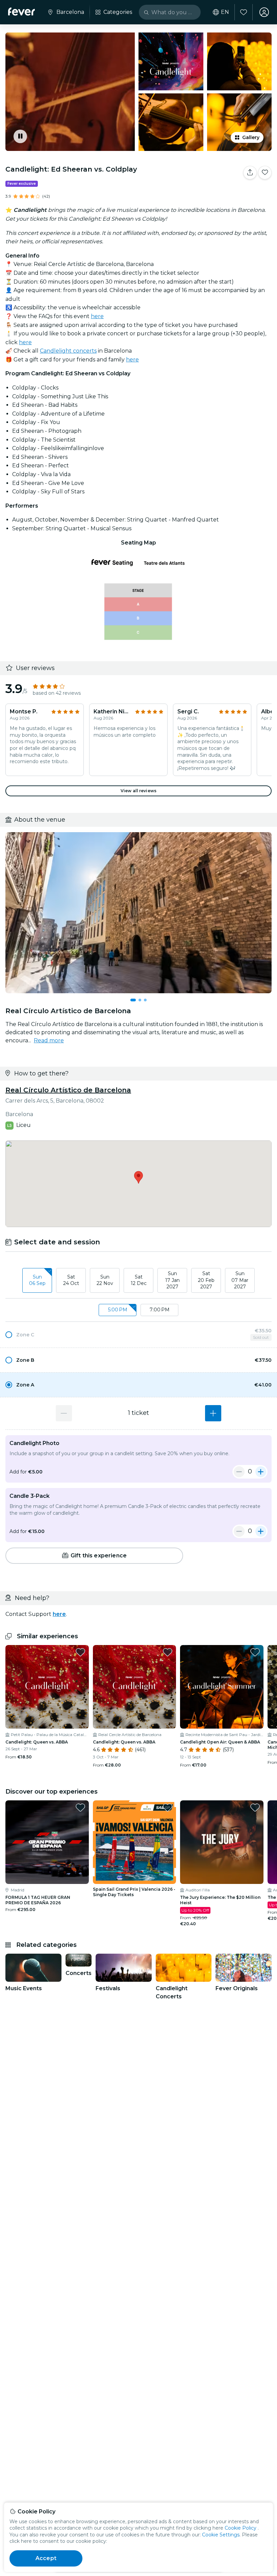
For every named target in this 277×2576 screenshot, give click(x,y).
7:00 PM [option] (160, 1310)
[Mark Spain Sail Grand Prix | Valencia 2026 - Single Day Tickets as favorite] (168, 1807)
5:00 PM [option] (118, 1310)
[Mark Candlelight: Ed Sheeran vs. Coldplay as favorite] (265, 173)
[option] (138, 1335)
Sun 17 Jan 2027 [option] (172, 1280)
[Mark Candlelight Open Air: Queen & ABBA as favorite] (255, 1652)
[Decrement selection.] (64, 1413)
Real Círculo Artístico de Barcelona (68, 1090)
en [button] (225, 12)
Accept (46, 2558)
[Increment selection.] (213, 1413)
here (97, 316)
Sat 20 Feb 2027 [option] (206, 1280)
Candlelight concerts (68, 351)
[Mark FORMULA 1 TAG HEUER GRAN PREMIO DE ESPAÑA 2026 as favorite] (80, 1807)
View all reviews (138, 791)
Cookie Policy (241, 2528)
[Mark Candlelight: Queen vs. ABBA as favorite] (80, 1652)
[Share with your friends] (250, 173)
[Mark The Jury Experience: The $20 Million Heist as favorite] (255, 1807)
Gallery (251, 137)
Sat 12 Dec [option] (139, 1280)
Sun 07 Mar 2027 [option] (240, 1280)
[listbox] (138, 1281)
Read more (49, 1040)
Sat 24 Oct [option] (71, 1280)
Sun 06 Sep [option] (37, 1280)
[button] (138, 1335)
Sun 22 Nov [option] (105, 1280)
